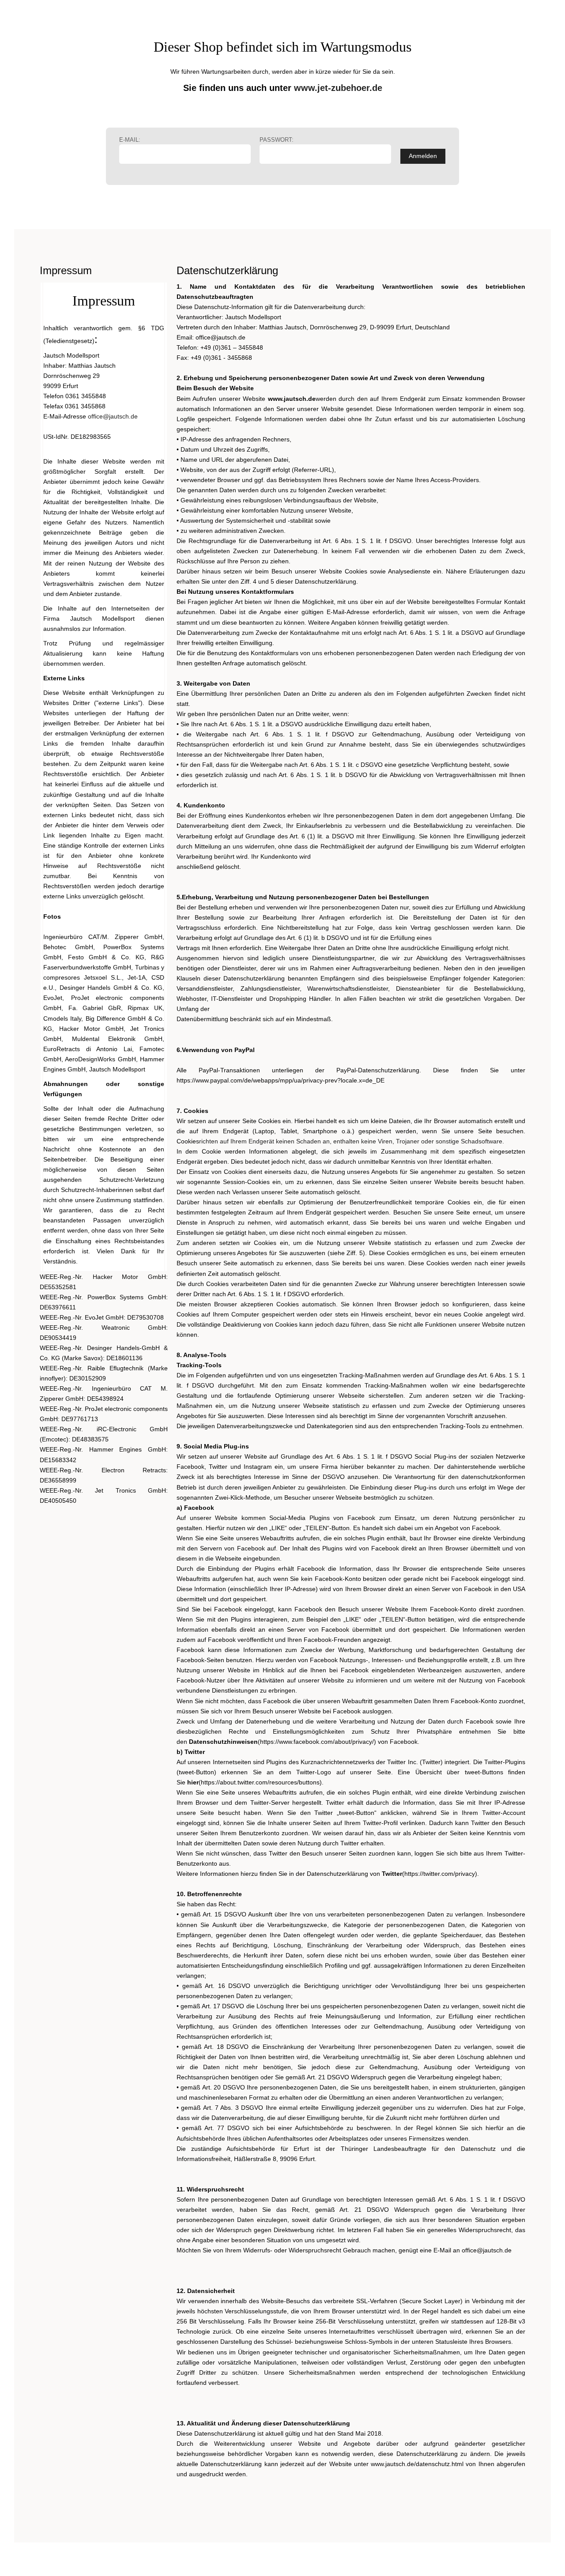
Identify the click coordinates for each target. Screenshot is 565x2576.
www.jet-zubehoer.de (338, 88)
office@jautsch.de (113, 416)
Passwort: (277, 140)
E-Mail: (130, 140)
